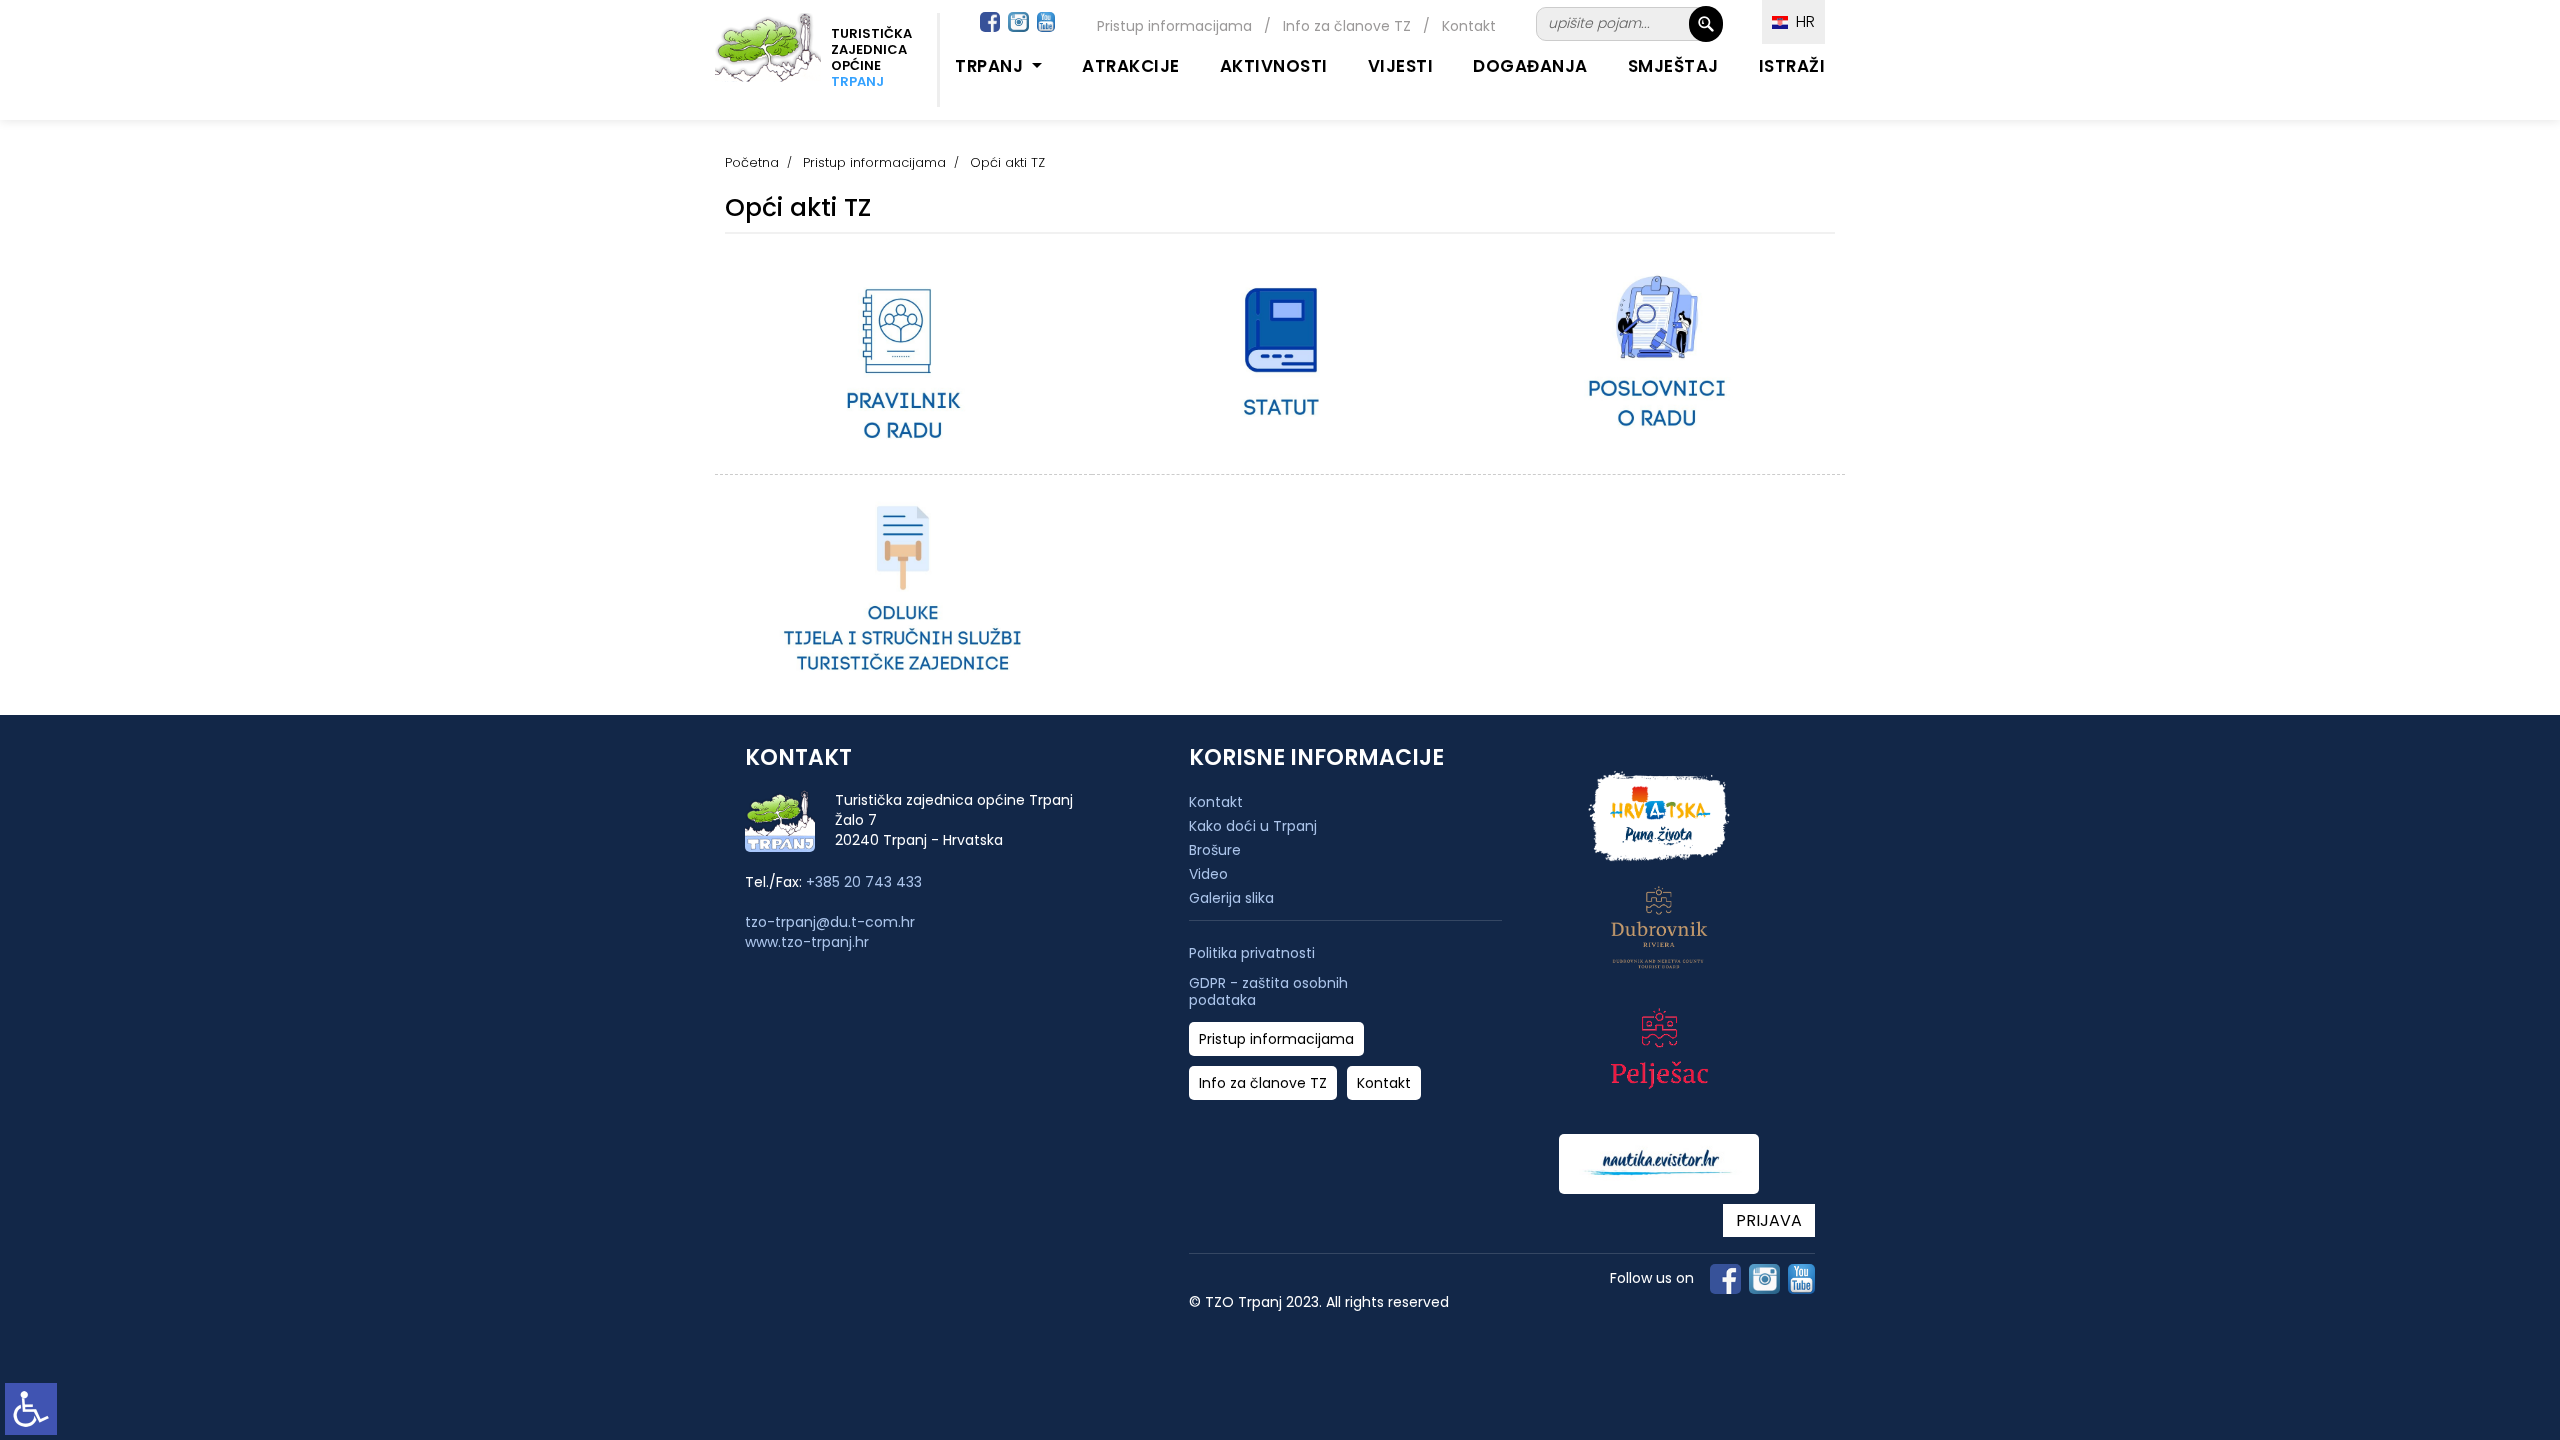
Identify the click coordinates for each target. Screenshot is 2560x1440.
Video (1208, 874)
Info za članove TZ (1347, 26)
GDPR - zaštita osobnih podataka (1268, 992)
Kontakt (1469, 26)
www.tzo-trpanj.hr (807, 942)
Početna (752, 162)
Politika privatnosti (1252, 953)
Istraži (1792, 66)
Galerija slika (1231, 898)
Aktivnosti (1274, 66)
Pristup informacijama (1174, 26)
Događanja (1530, 66)
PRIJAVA (1769, 1220)
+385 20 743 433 (864, 882)
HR (1801, 21)
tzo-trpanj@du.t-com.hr (830, 922)
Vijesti (1401, 66)
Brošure (1215, 850)
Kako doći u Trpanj (1253, 826)
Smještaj (1673, 66)
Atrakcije (1131, 66)
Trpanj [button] (991, 66)
